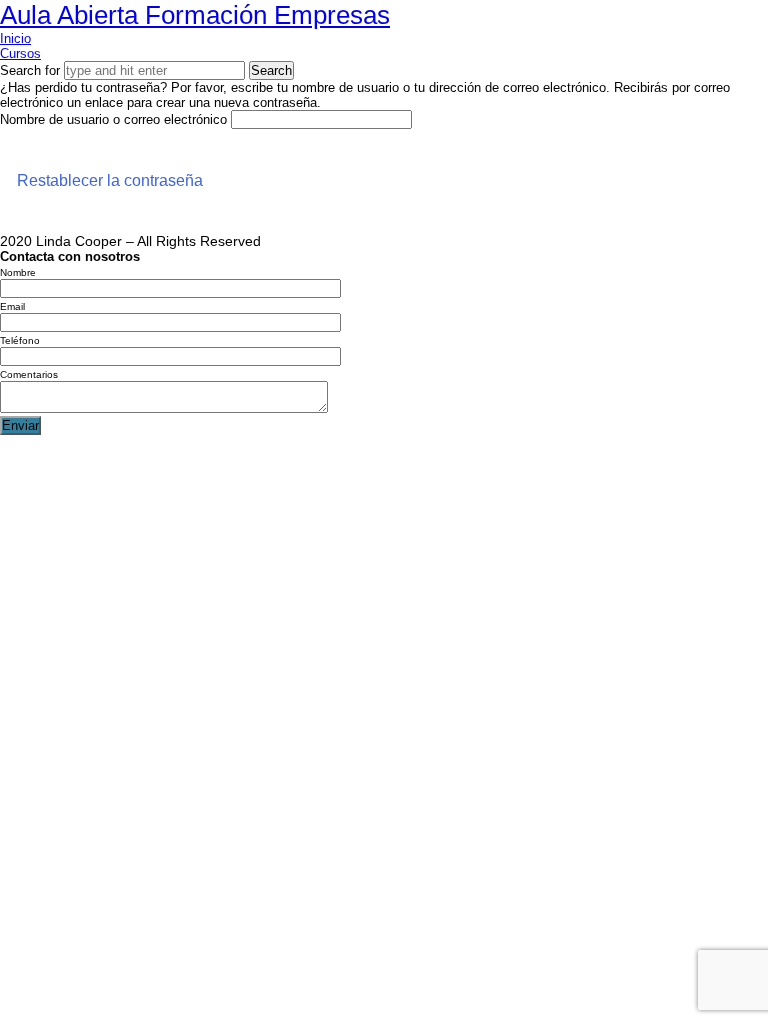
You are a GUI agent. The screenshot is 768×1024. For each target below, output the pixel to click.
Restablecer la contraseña (110, 180)
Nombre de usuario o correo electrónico (113, 119)
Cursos (20, 53)
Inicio (15, 38)
